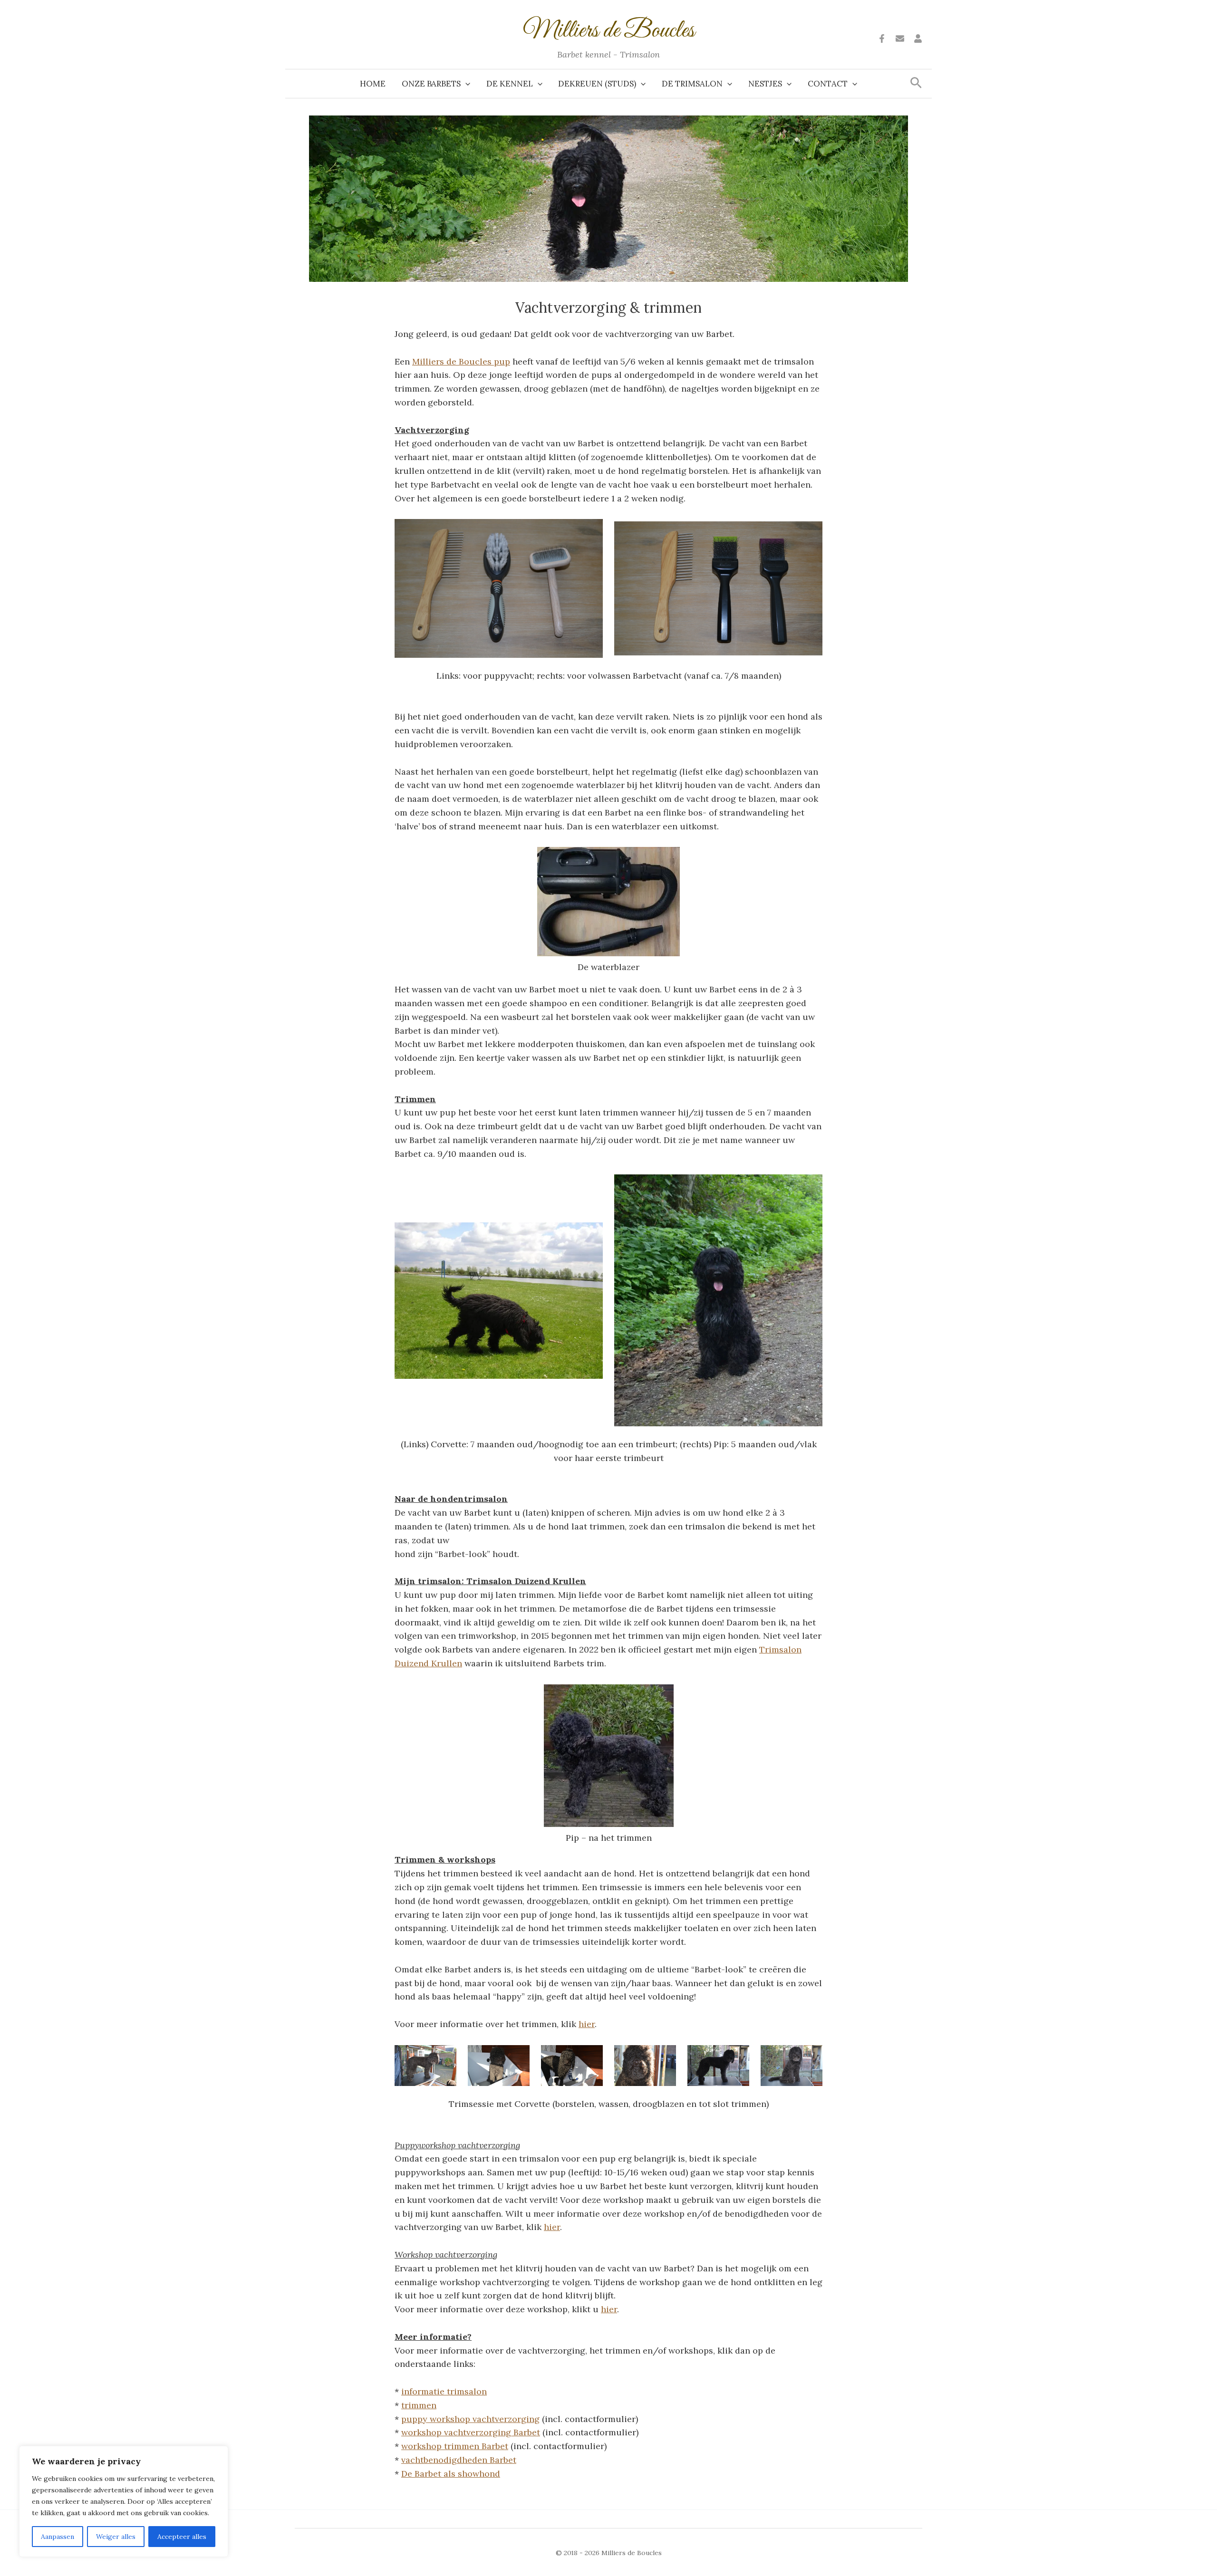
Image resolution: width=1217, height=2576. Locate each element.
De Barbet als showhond (451, 2474)
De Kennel (510, 84)
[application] (465, 84)
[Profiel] (918, 38)
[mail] (900, 38)
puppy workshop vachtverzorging (470, 2419)
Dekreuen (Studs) (597, 84)
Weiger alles (116, 2537)
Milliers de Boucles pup (461, 361)
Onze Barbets (431, 84)
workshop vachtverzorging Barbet (471, 2432)
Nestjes (765, 84)
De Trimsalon (692, 84)
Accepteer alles (182, 2537)
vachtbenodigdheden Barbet (459, 2460)
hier (587, 2024)
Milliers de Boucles (609, 31)
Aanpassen (58, 2537)
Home (373, 84)
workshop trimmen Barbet (455, 2446)
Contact (828, 84)
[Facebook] (882, 38)
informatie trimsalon (444, 2391)
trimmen (419, 2405)
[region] (124, 2501)
